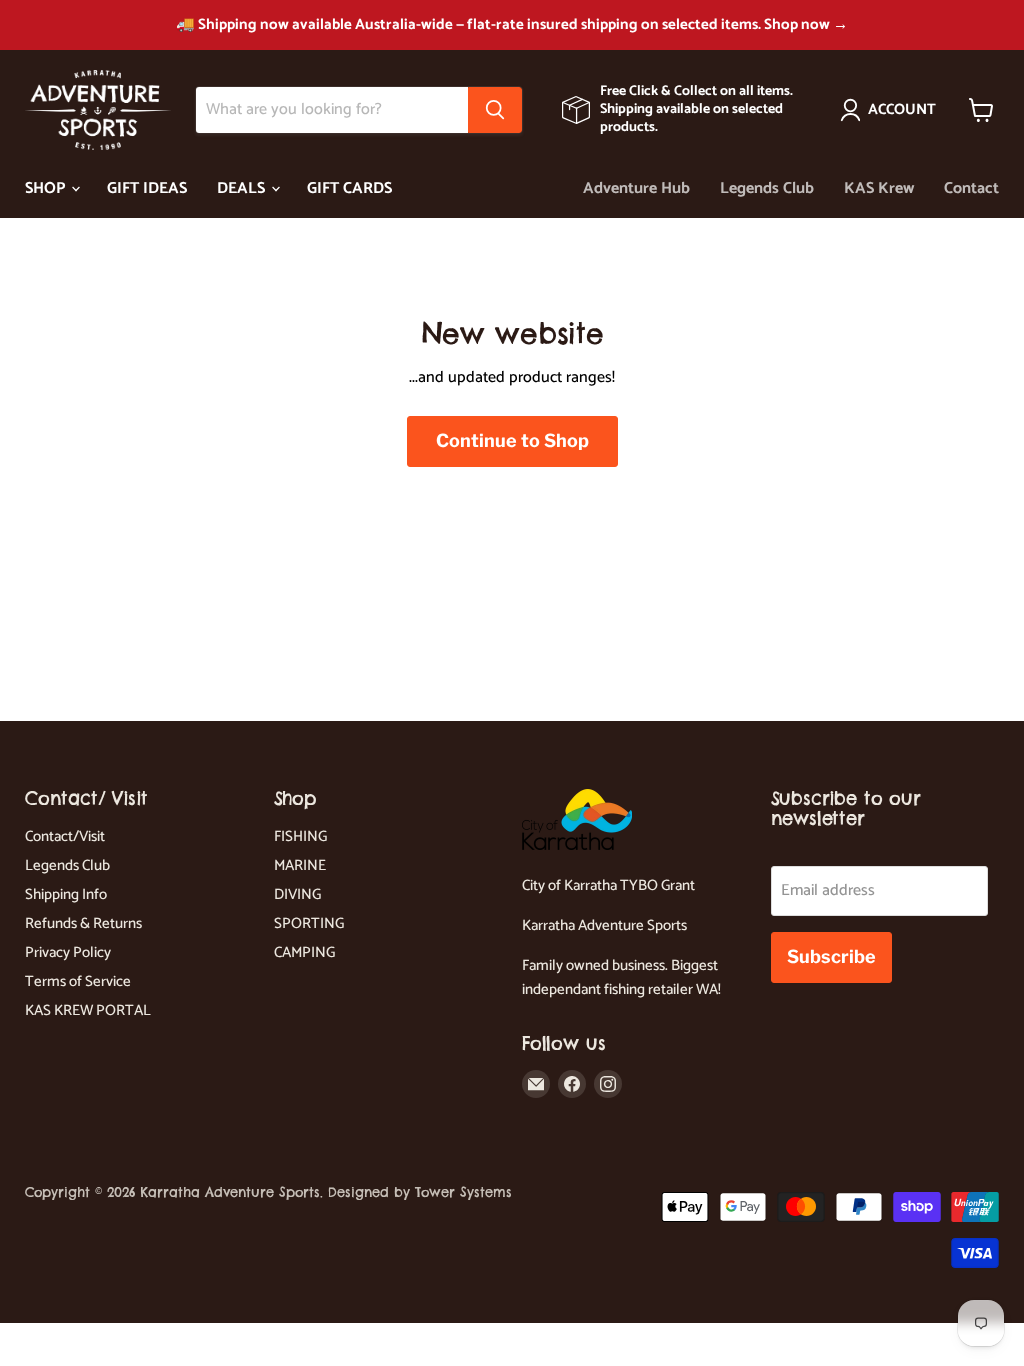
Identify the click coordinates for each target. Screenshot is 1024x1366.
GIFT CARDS (349, 188)
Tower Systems (463, 1192)
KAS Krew (879, 188)
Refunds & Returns (83, 923)
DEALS (243, 188)
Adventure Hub (636, 188)
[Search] (495, 110)
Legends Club (767, 188)
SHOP (47, 188)
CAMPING (304, 952)
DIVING (297, 894)
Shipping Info (66, 894)
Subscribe (831, 956)
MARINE (300, 865)
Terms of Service (78, 981)
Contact (971, 188)
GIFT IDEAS (147, 188)
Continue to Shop (512, 440)
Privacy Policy (68, 952)
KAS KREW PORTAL (88, 1010)
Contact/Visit (65, 836)
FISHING (300, 836)
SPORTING (309, 923)
